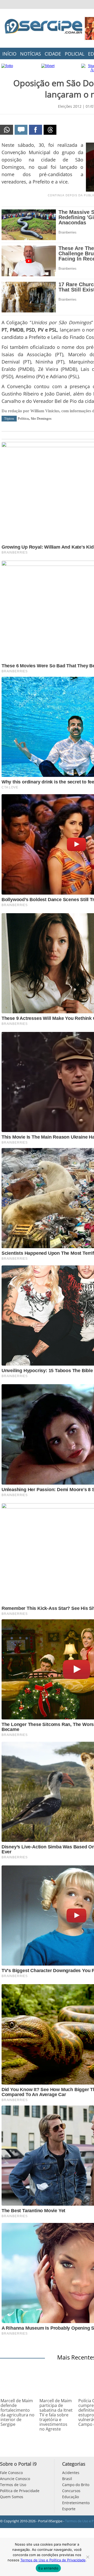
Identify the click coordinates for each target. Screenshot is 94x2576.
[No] (87, 2557)
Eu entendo (48, 2568)
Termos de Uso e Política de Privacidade (53, 2560)
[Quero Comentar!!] (21, 130)
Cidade (53, 54)
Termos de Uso (13, 2485)
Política (23, 418)
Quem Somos (12, 2497)
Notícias (31, 54)
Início (9, 54)
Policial (75, 54)
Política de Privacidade (20, 2491)
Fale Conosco (11, 2473)
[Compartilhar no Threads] (50, 130)
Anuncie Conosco (15, 2479)
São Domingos (41, 418)
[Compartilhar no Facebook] (36, 130)
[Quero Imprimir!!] (7, 130)
